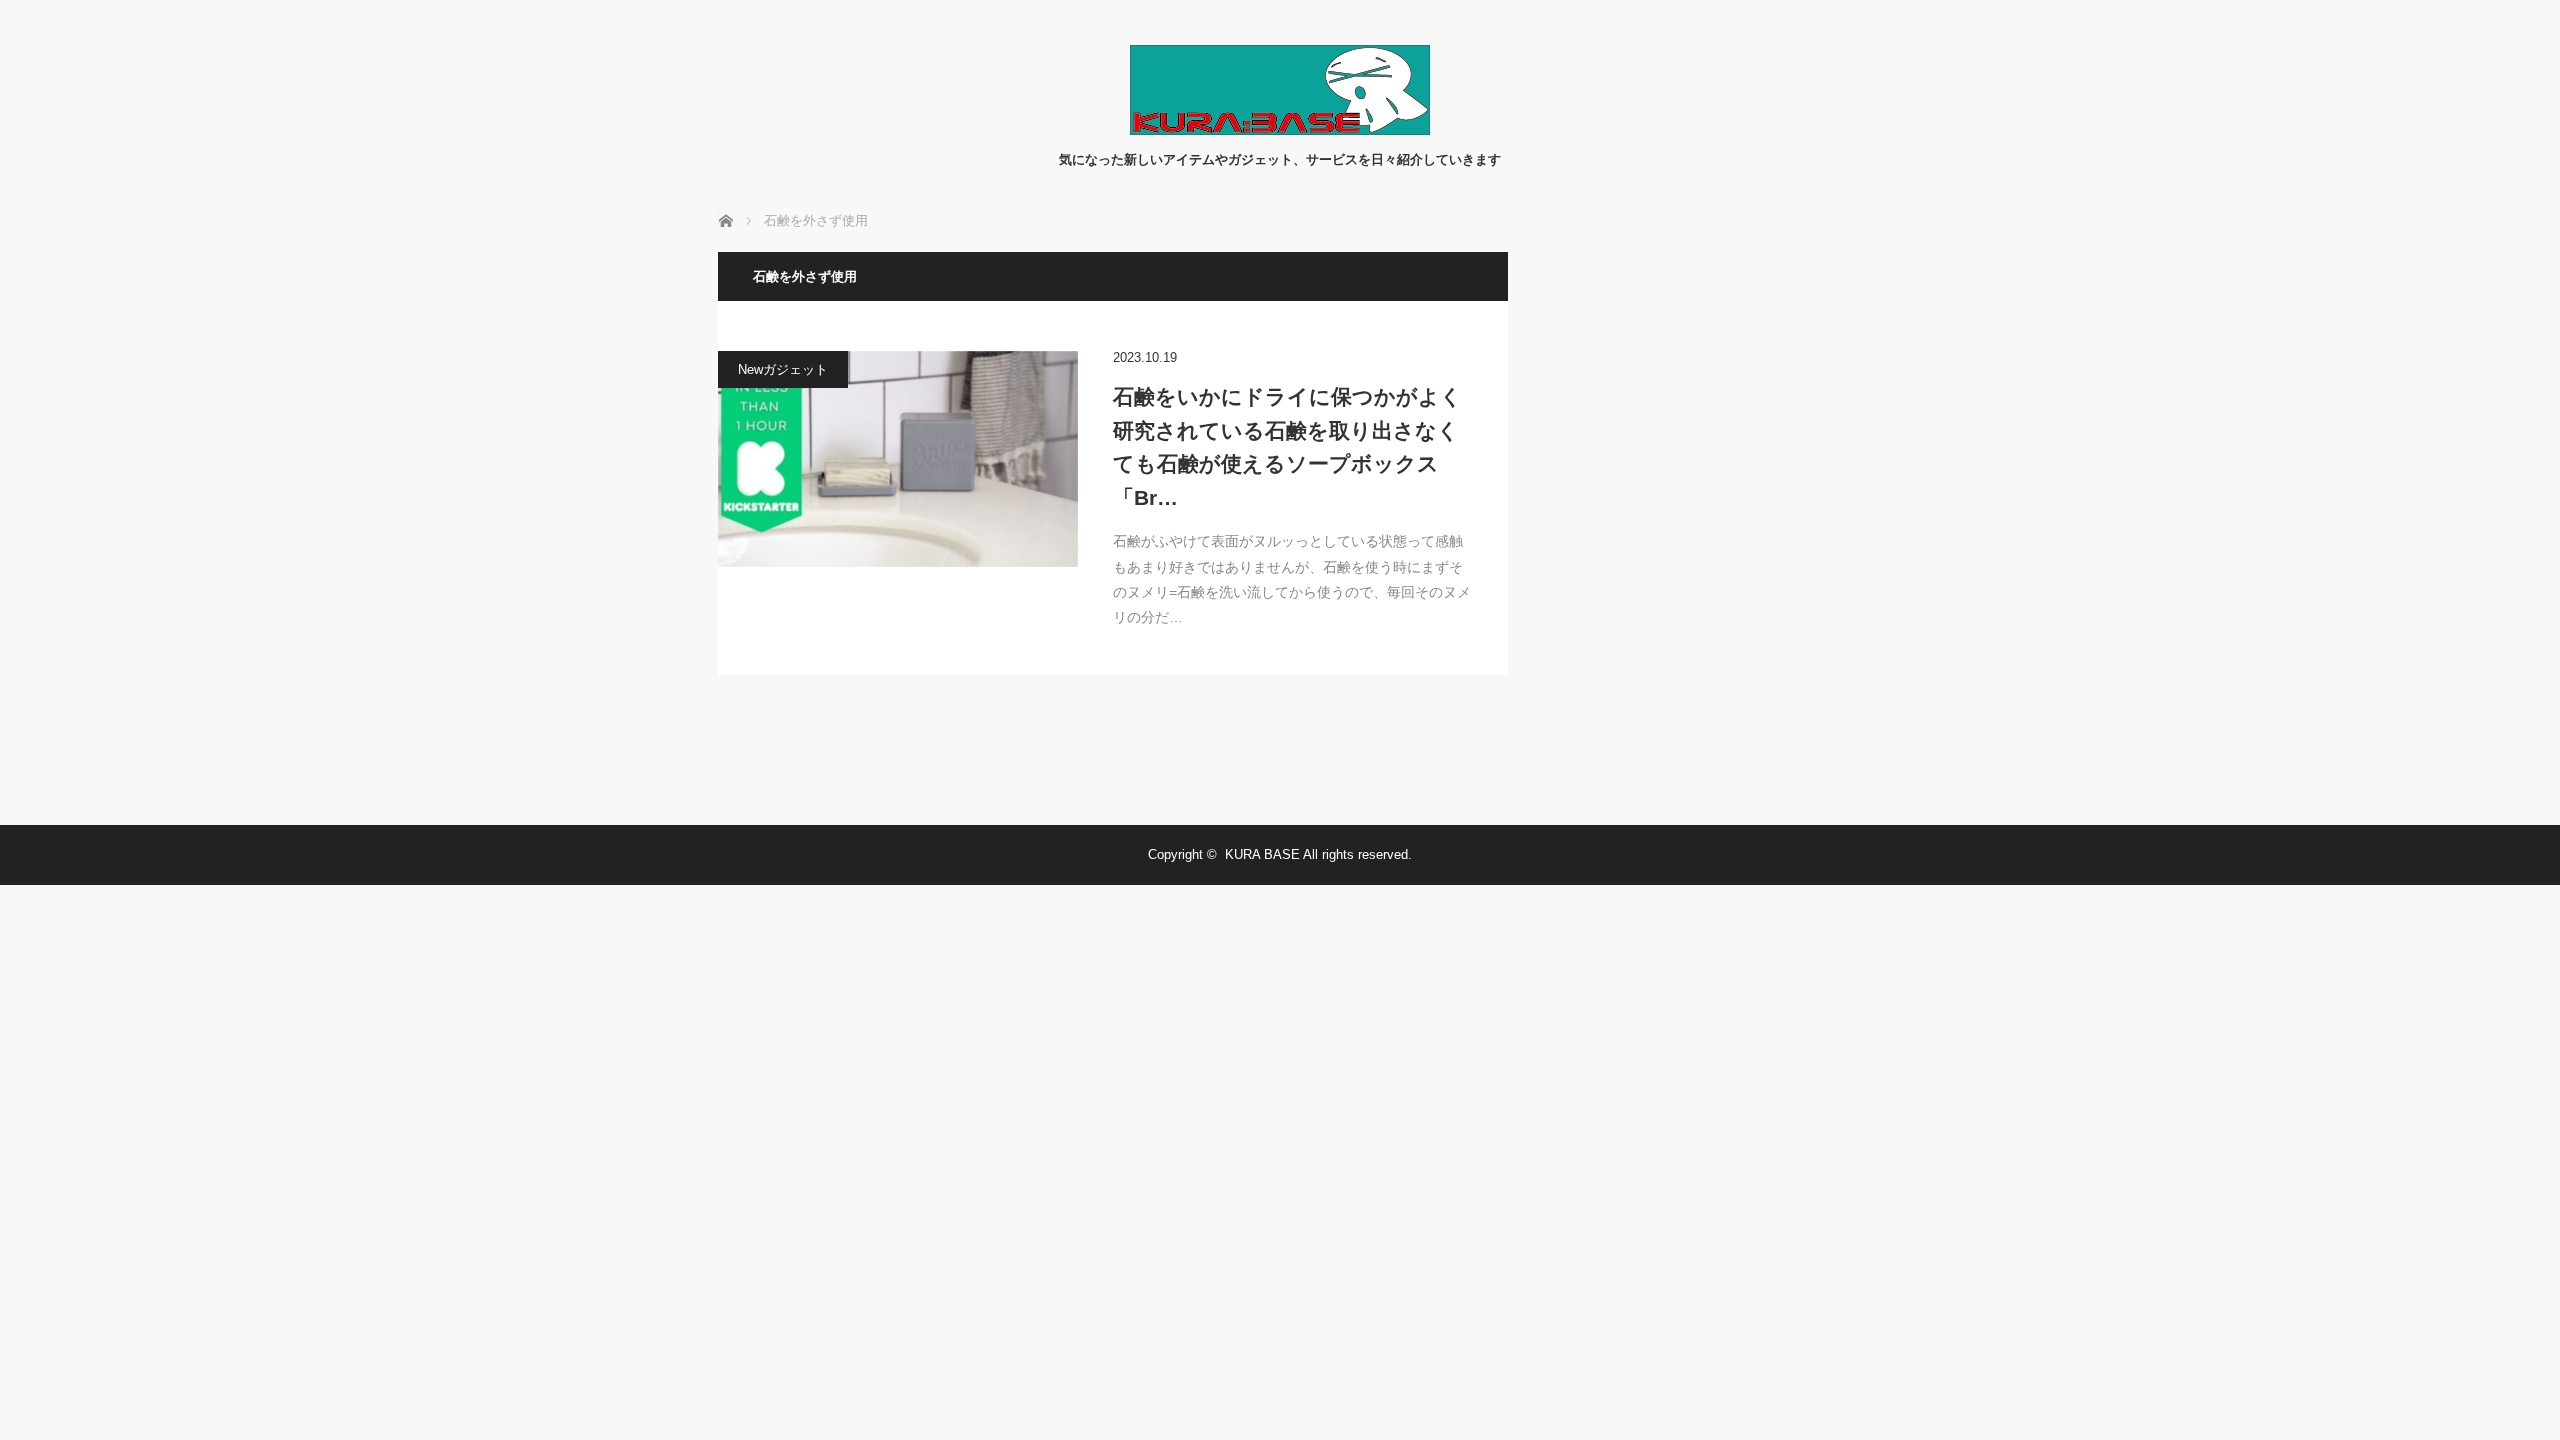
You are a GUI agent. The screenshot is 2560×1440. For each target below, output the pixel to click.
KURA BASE (1262, 854)
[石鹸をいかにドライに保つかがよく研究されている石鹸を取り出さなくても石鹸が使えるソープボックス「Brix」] (898, 459)
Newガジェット (783, 369)
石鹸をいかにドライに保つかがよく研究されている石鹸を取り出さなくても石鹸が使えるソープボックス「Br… (1287, 447)
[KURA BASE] (1280, 129)
